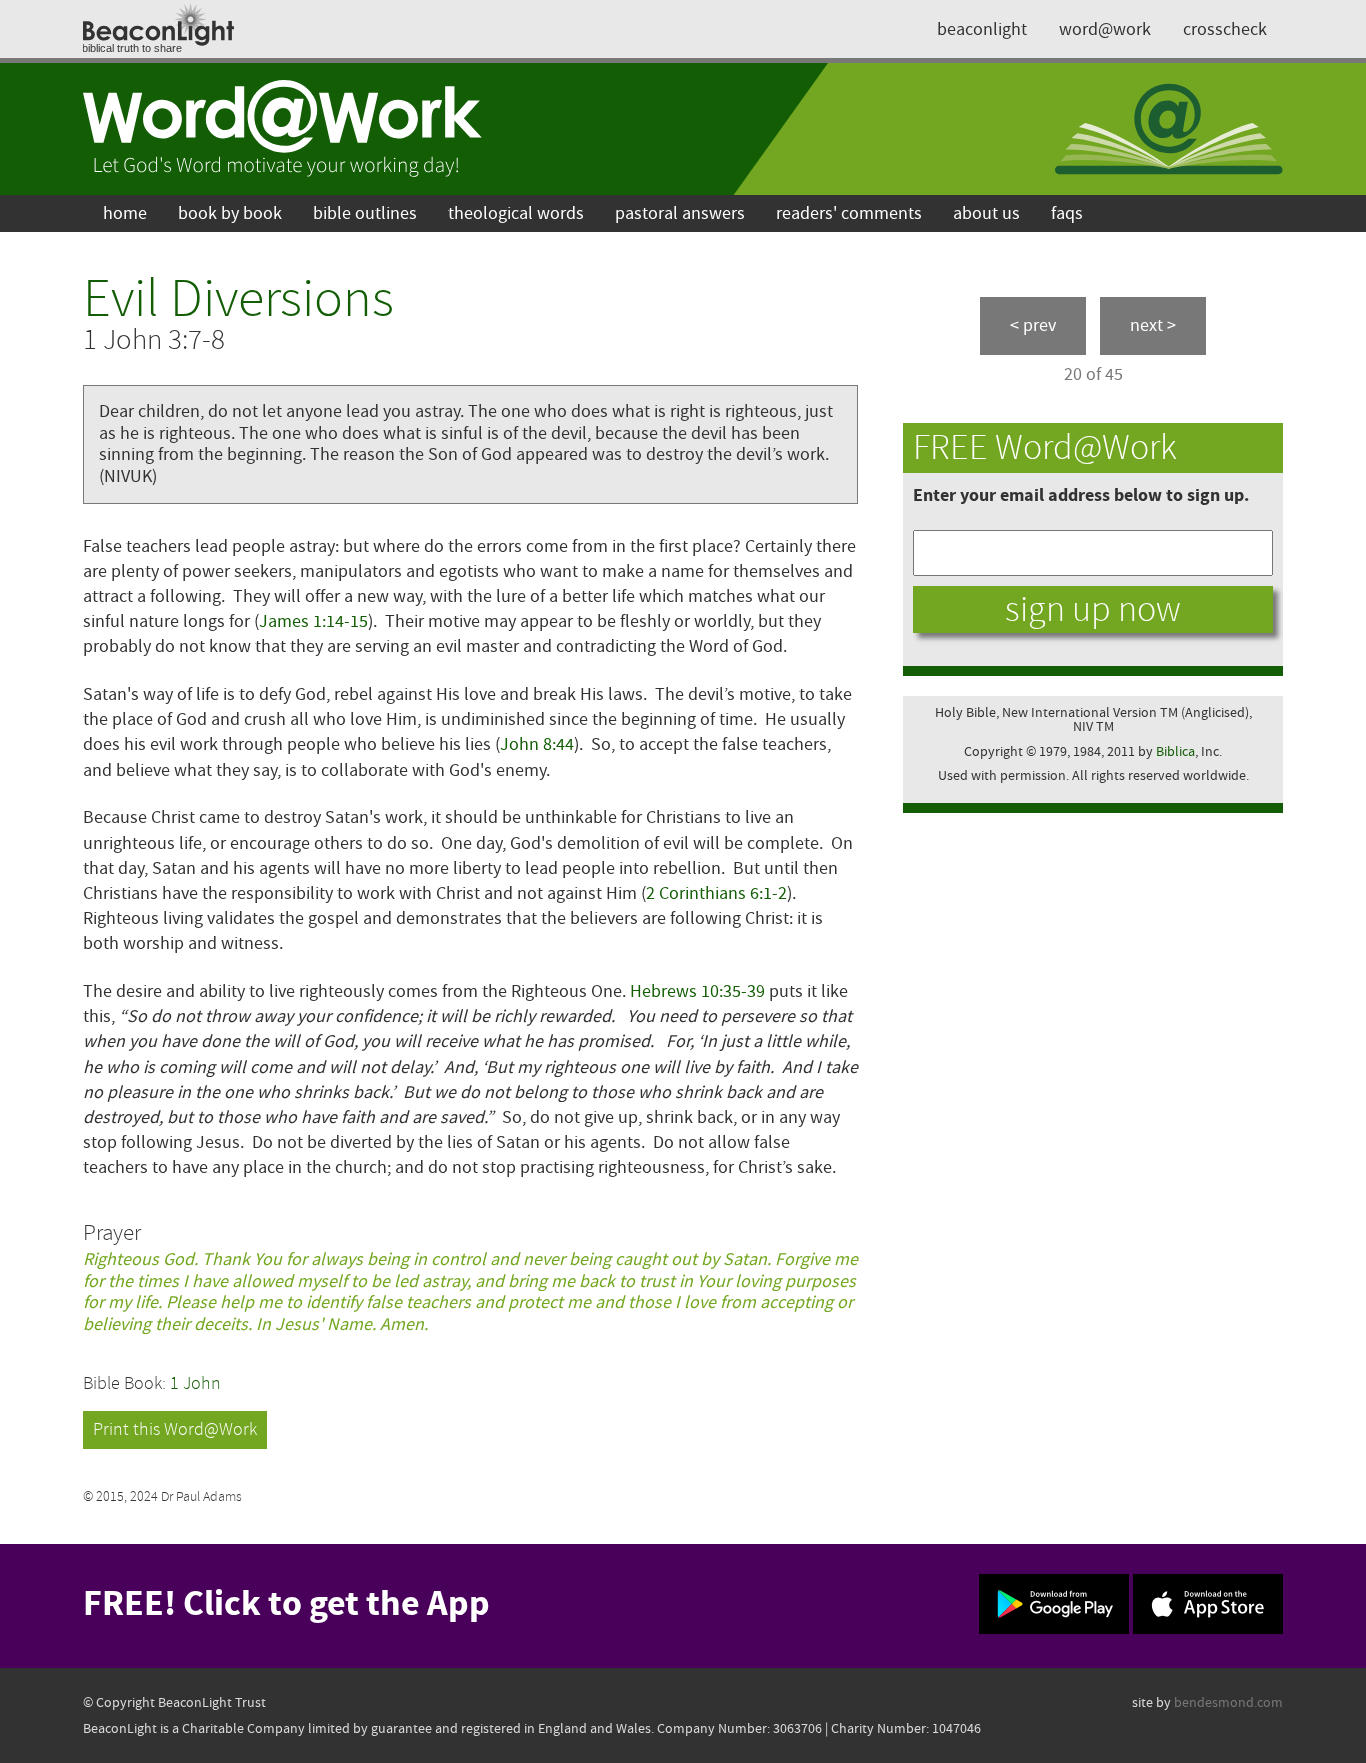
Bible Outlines (365, 213)
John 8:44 (537, 744)
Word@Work (1105, 29)
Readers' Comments (849, 213)
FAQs (1067, 213)
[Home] (283, 129)
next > (1153, 325)
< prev (1033, 325)
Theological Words (516, 213)
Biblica (1175, 751)
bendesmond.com (1228, 1702)
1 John (195, 1383)
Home (125, 213)
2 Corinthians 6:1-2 (716, 893)
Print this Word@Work (175, 1429)
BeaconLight (982, 29)
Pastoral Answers (680, 213)
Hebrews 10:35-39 (697, 991)
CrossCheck (1225, 29)
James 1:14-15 (313, 621)
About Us (986, 213)
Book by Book (230, 213)
